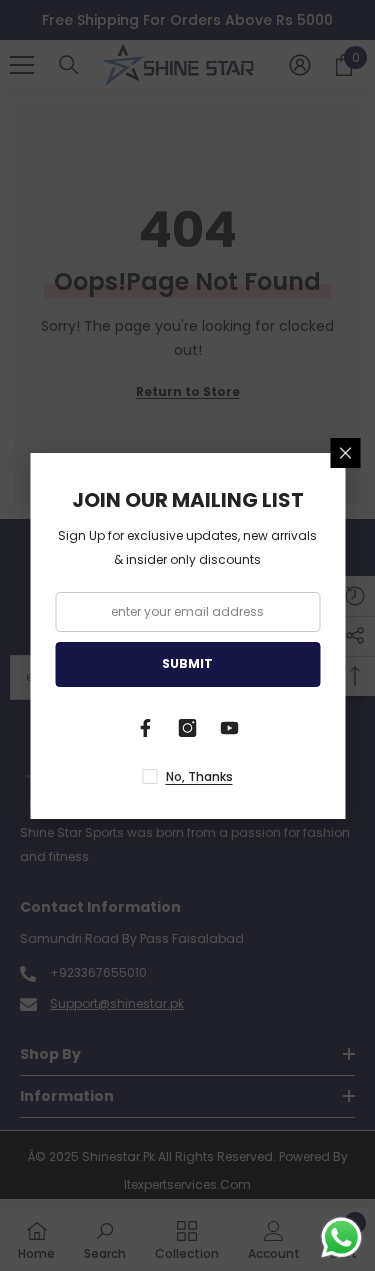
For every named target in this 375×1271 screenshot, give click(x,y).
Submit (187, 663)
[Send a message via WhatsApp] (341, 1237)
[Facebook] (146, 728)
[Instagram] (188, 728)
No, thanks (199, 776)
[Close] (345, 453)
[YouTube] (230, 728)
